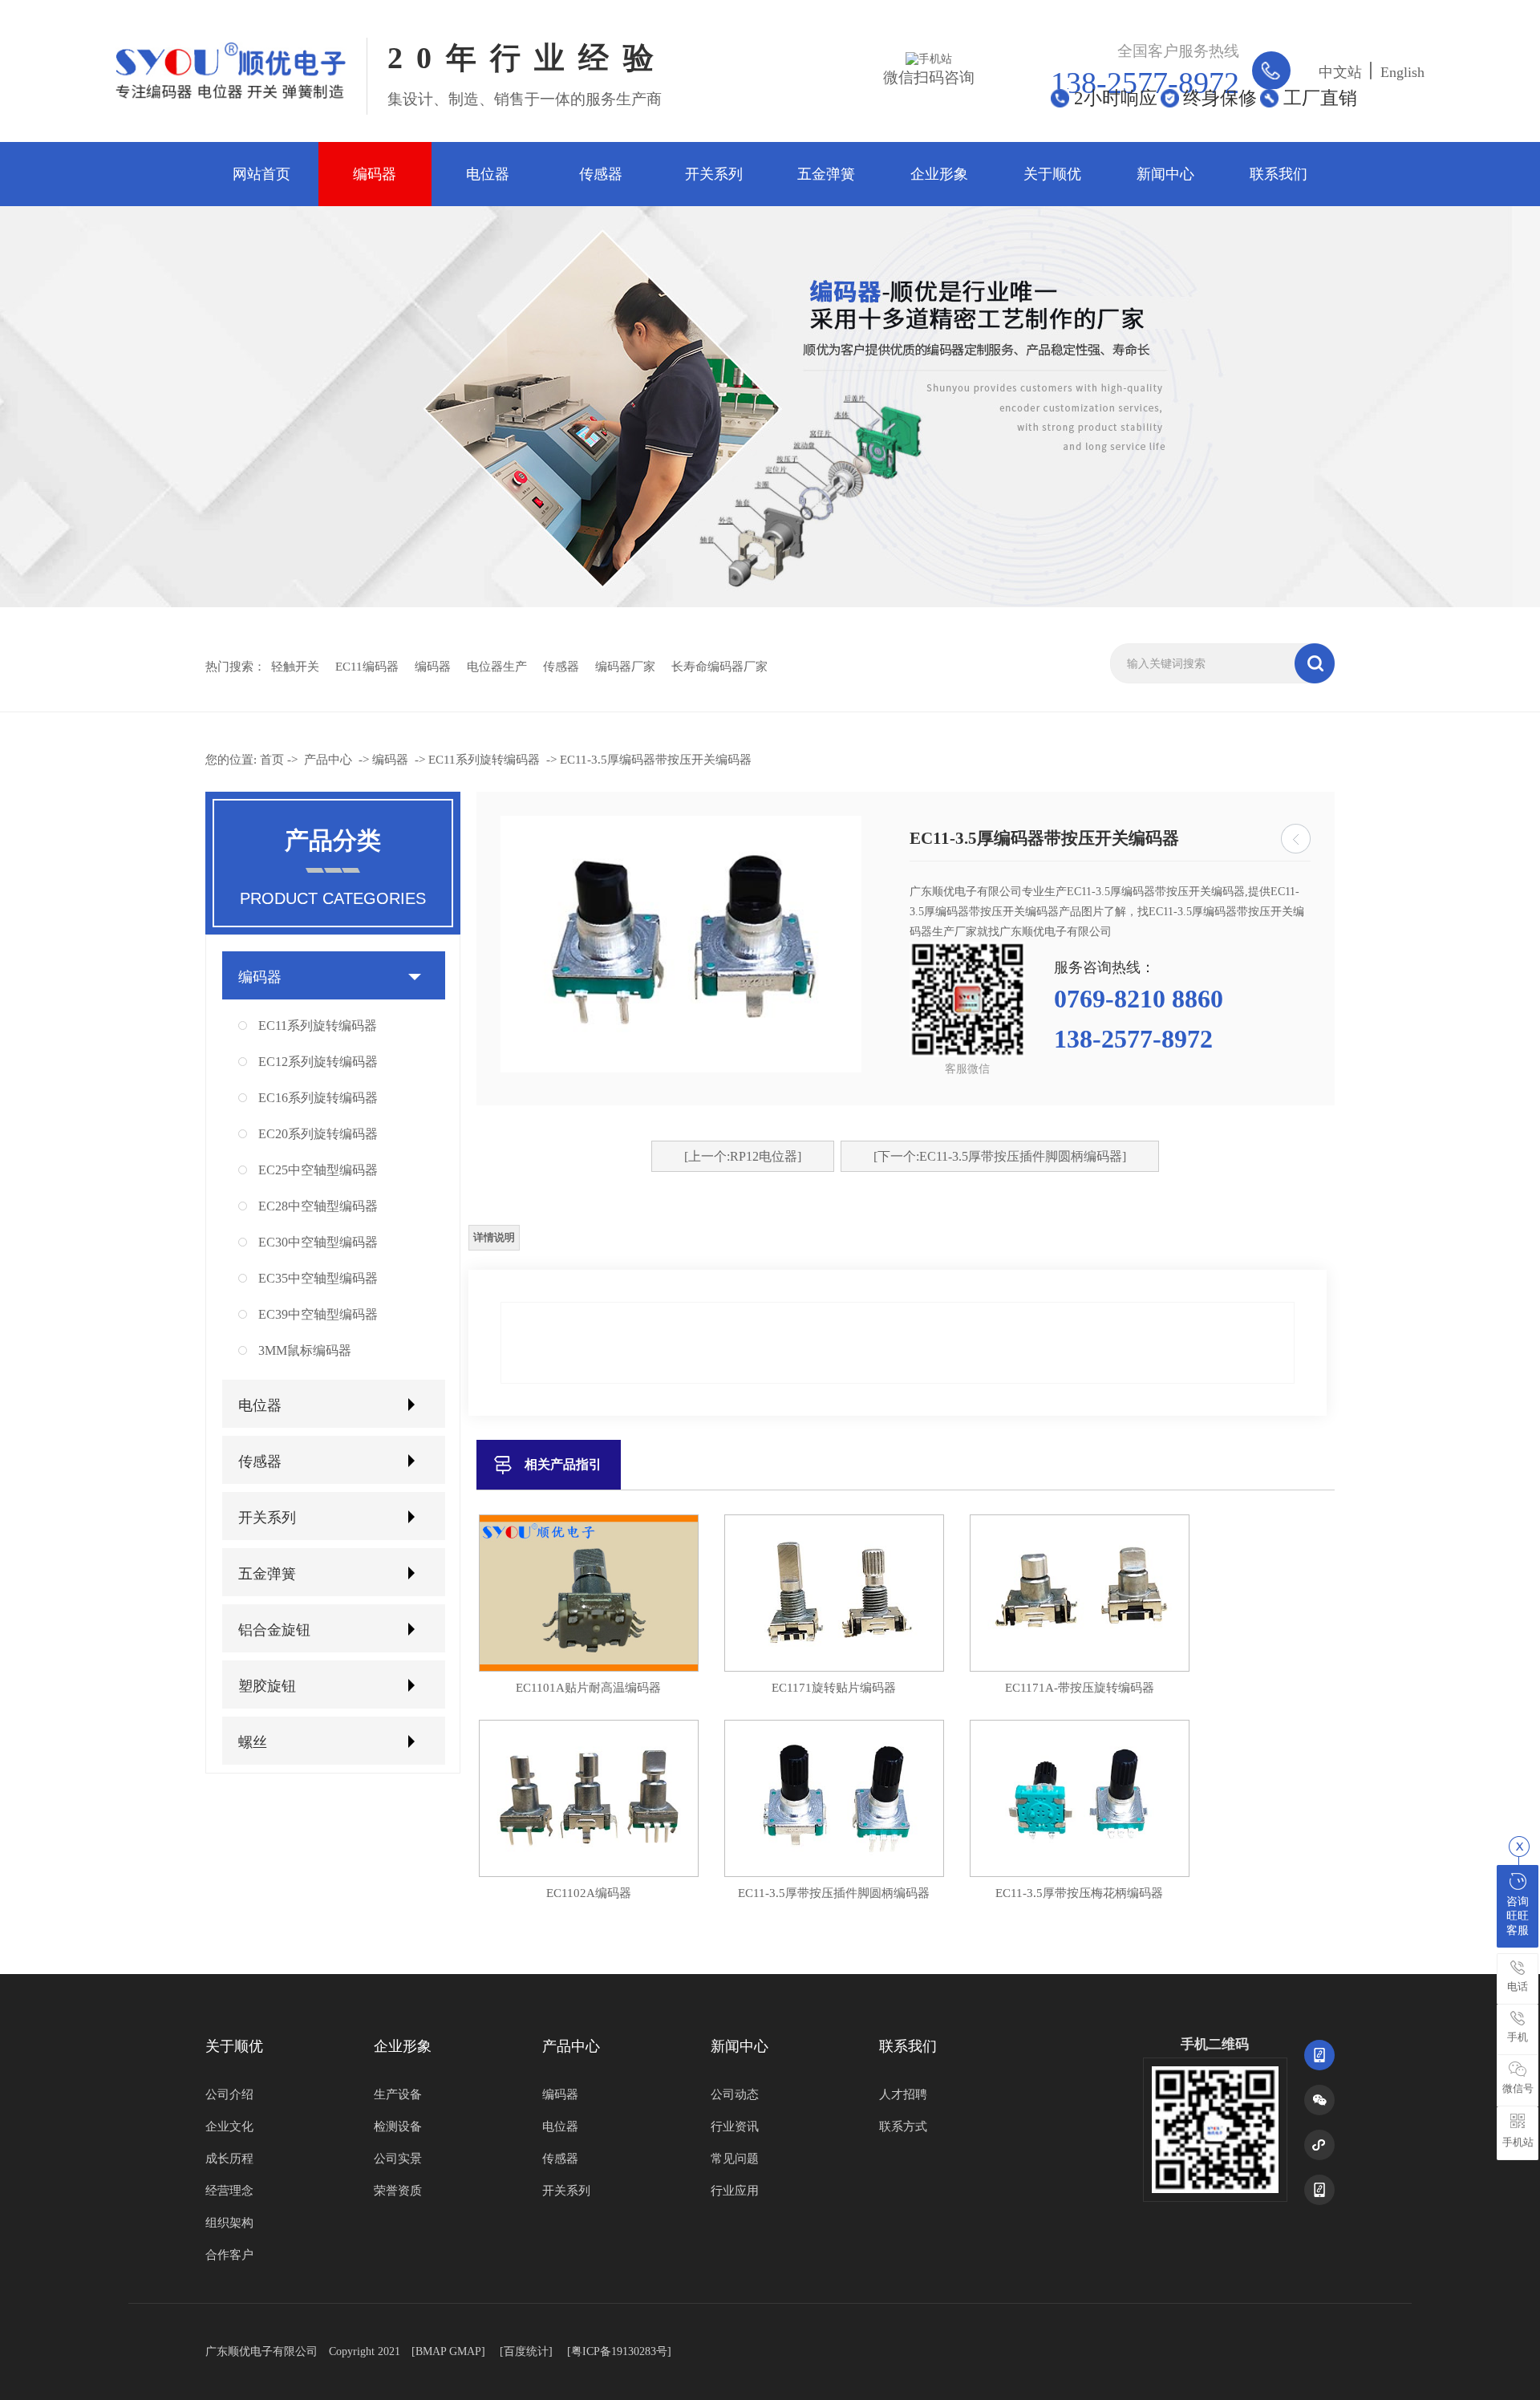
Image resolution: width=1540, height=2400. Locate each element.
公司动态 (735, 2094)
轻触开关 (295, 667)
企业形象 (939, 174)
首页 (272, 760)
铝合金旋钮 (274, 1630)
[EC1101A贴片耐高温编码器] (589, 1668)
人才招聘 (903, 2094)
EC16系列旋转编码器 (318, 1098)
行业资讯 (735, 2126)
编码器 (375, 174)
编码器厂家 (625, 667)
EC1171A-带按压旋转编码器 (1080, 1688)
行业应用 (735, 2191)
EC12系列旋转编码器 (318, 1062)
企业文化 (229, 2126)
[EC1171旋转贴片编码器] (834, 1668)
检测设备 (398, 2126)
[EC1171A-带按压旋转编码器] (1080, 1668)
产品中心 (328, 760)
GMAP (465, 2351)
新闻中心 (1165, 174)
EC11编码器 (367, 667)
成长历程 (229, 2159)
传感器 (601, 174)
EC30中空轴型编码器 (318, 1242)
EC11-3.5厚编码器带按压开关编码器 (656, 760)
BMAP (431, 2351)
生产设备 (398, 2094)
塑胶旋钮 (267, 1686)
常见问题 (735, 2159)
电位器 (488, 174)
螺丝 (253, 1742)
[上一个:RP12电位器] (743, 1156)
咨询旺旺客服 (1518, 1916)
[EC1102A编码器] (589, 1873)
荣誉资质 (398, 2191)
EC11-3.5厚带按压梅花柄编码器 (1079, 1893)
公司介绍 (229, 2094)
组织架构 (229, 2223)
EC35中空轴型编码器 (318, 1278)
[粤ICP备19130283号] (619, 2351)
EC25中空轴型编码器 (318, 1170)
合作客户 (229, 2255)
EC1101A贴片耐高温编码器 (588, 1688)
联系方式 (903, 2126)
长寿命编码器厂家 (719, 667)
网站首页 (261, 174)
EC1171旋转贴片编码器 (834, 1688)
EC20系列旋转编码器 (318, 1134)
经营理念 (229, 2191)
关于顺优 (1052, 174)
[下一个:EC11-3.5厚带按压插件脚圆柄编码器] (1000, 1156)
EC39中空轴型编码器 (318, 1314)
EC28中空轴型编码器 (318, 1206)
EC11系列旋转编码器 (484, 760)
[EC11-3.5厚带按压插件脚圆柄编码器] (834, 1873)
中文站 (1340, 72)
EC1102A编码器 (589, 1893)
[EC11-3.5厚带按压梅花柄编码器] (1080, 1873)
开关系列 (714, 174)
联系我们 (1279, 174)
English (1402, 72)
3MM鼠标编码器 (305, 1350)
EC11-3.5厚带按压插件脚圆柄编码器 (834, 1893)
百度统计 (526, 2351)
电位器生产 (497, 667)
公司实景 (398, 2159)
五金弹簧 (826, 174)
